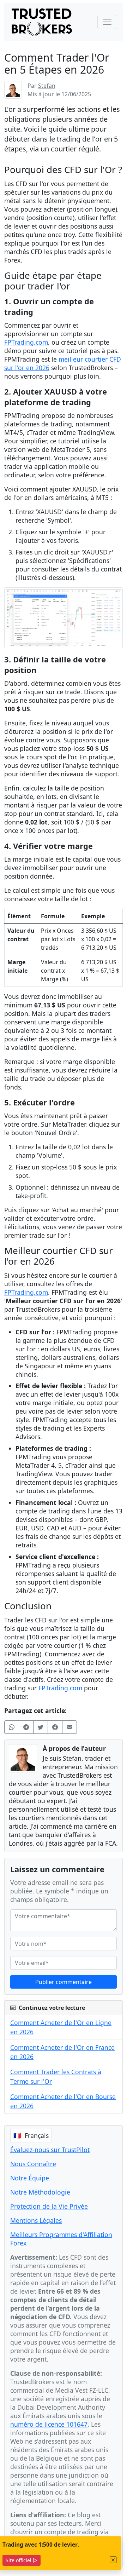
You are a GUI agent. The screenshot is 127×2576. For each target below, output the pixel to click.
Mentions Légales (36, 2220)
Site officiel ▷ (22, 2560)
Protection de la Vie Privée (49, 2206)
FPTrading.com (26, 342)
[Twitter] (41, 1727)
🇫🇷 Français (31, 2135)
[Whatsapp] (12, 1727)
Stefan (47, 86)
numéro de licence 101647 (49, 2424)
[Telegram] (26, 1727)
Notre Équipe (30, 2178)
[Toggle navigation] (107, 22)
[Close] (113, 2560)
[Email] (69, 1727)
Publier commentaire (64, 1982)
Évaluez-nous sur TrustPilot (50, 2150)
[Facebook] (55, 1727)
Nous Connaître (33, 2164)
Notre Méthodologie (40, 2192)
